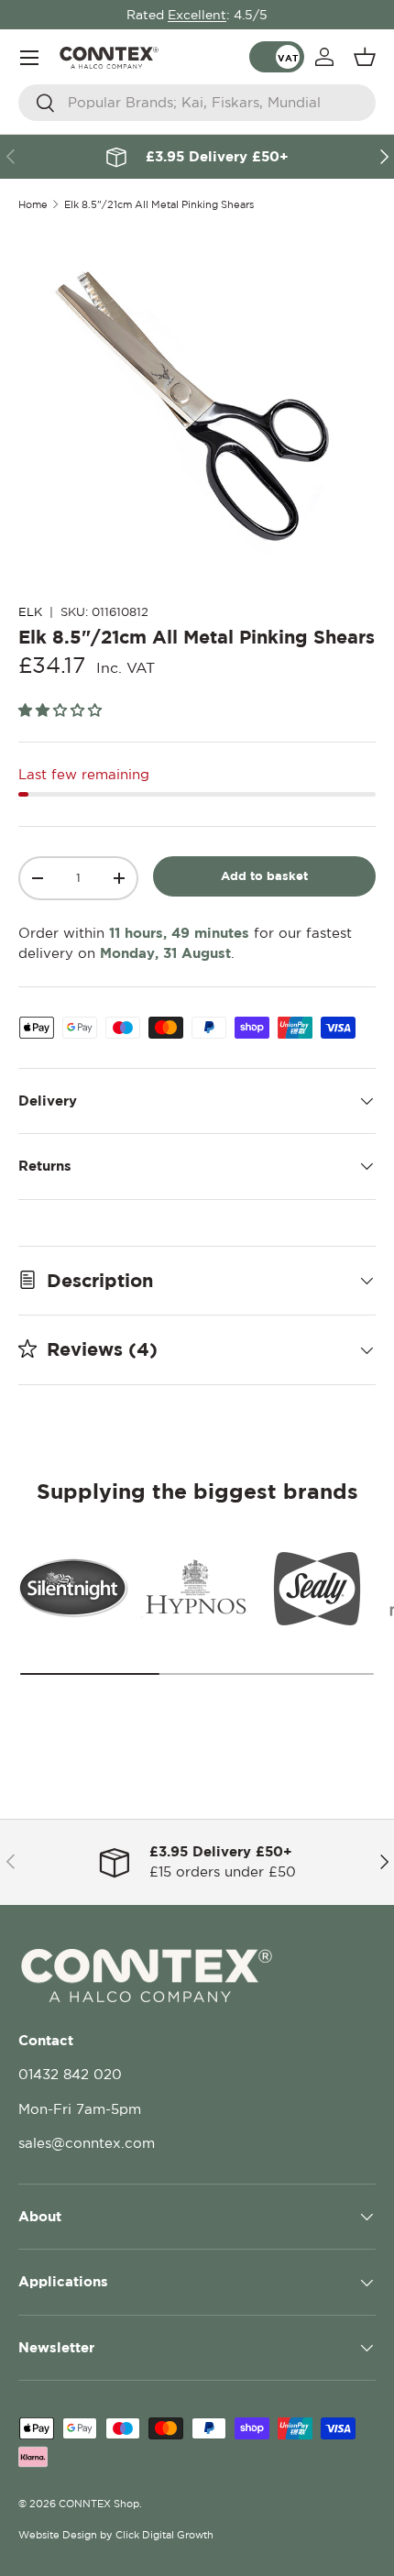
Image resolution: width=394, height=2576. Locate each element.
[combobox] (197, 103)
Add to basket (264, 875)
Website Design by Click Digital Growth (116, 2535)
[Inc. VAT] (277, 57)
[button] (365, 57)
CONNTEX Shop (99, 2504)
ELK (30, 612)
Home (33, 205)
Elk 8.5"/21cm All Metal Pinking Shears (159, 205)
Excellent (197, 15)
